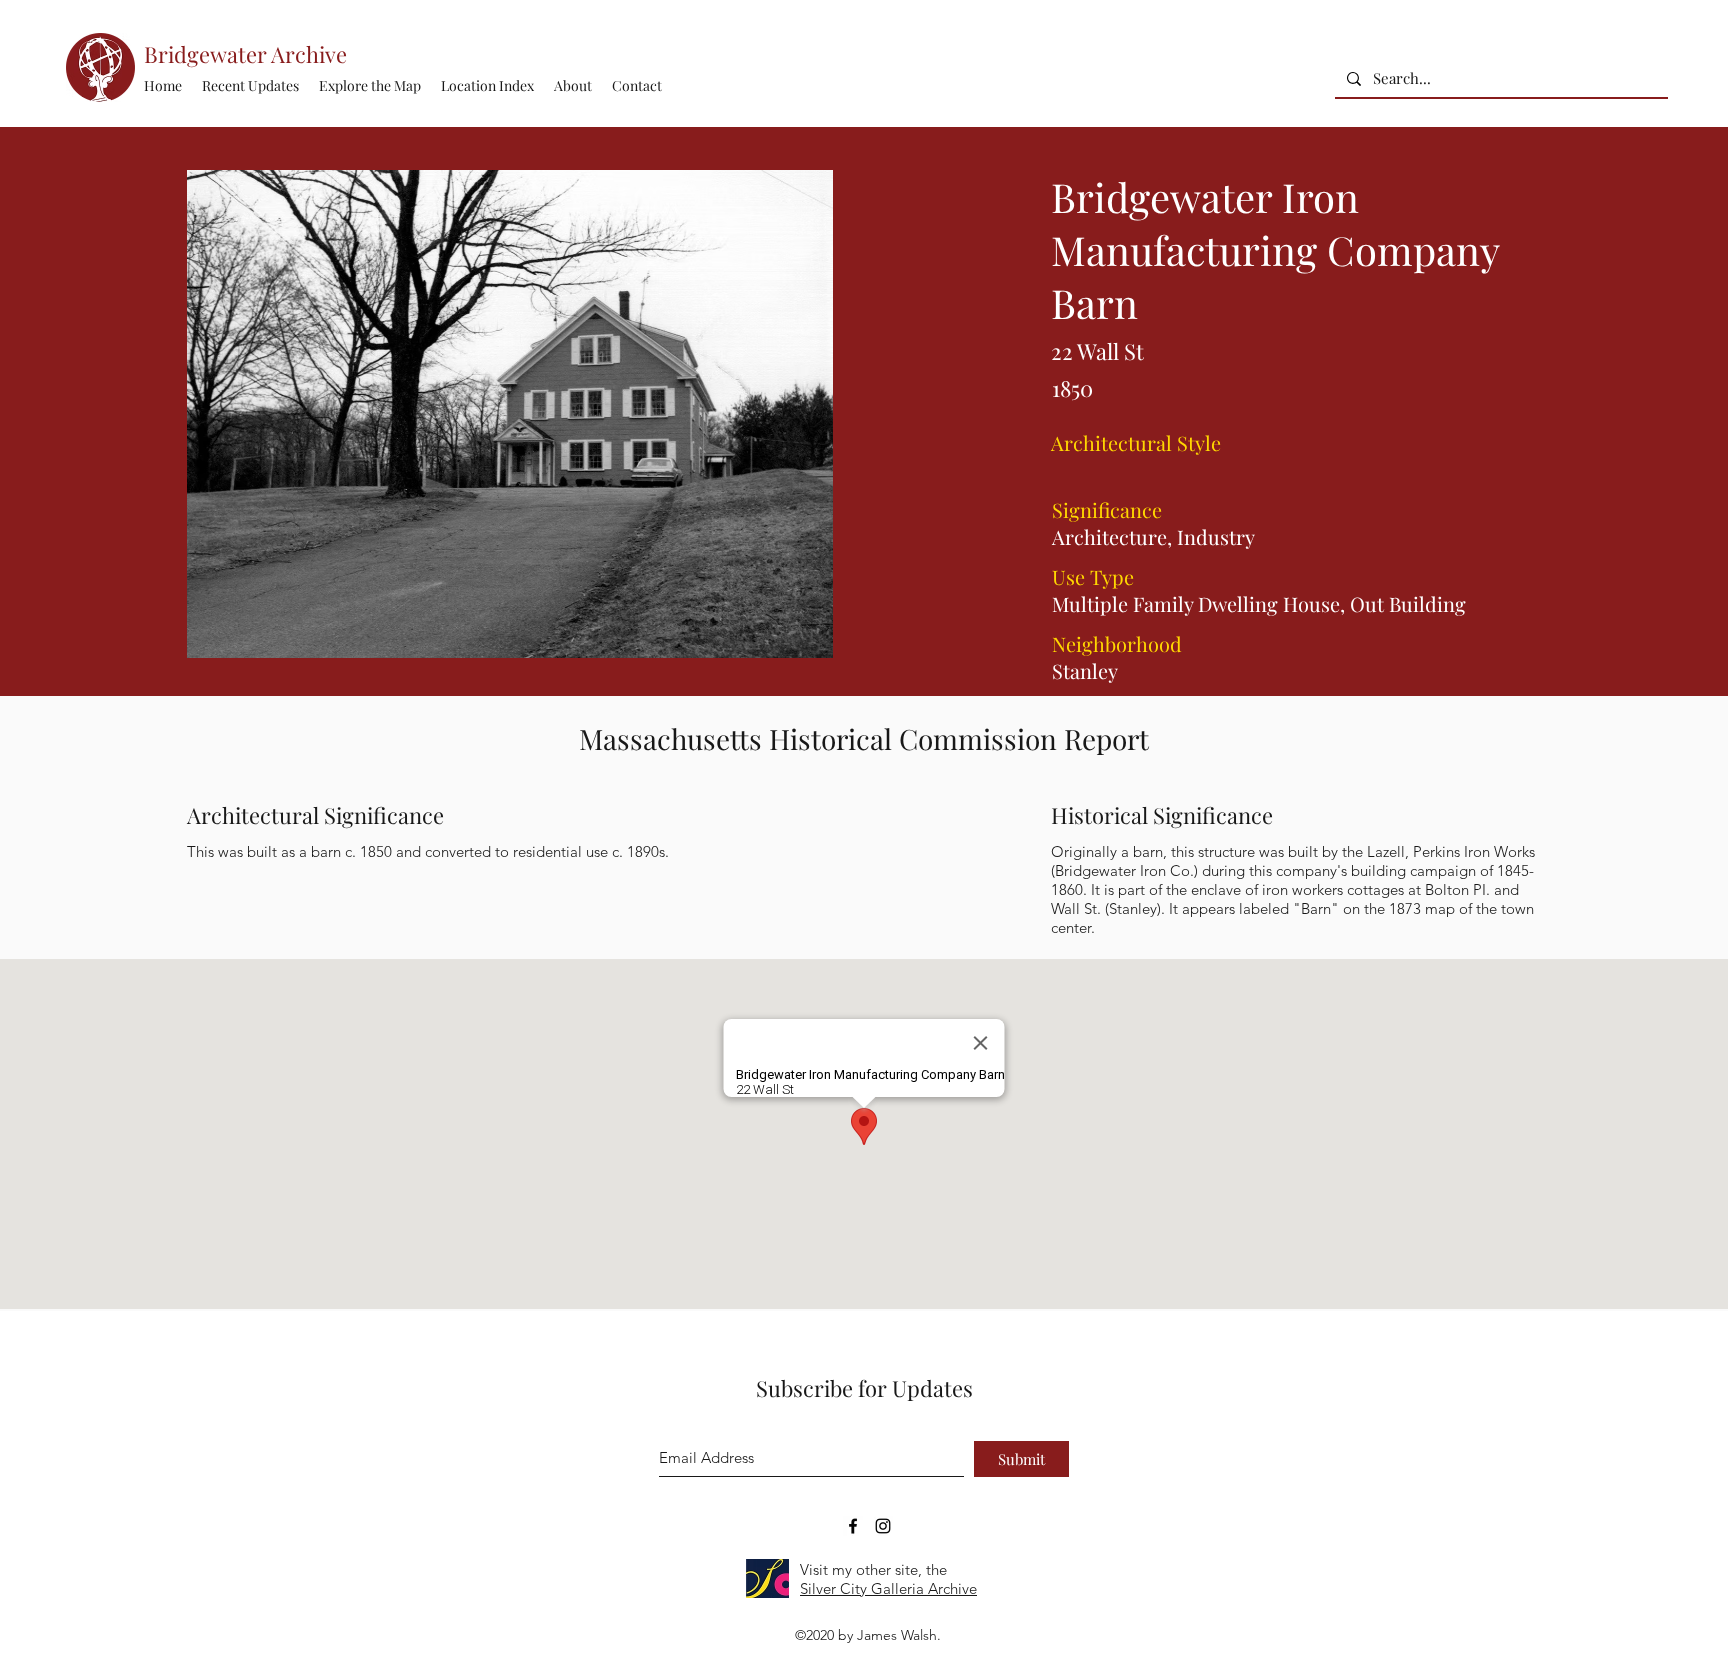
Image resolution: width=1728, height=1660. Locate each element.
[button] (487, 86)
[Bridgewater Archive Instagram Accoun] (883, 1526)
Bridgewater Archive (245, 54)
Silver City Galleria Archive (888, 1588)
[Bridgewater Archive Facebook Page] (853, 1526)
